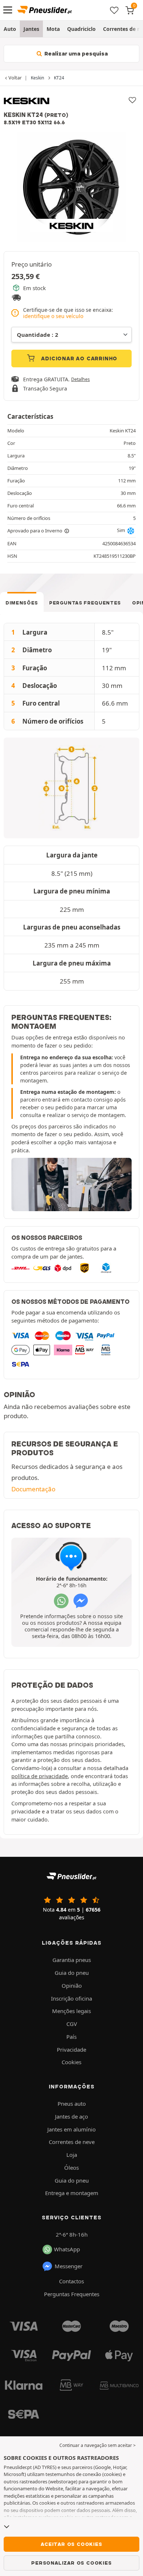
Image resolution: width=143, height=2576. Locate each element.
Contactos (71, 2281)
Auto (10, 29)
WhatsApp (67, 2249)
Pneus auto (72, 2104)
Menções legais (71, 2011)
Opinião (72, 1985)
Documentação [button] (33, 1489)
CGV (72, 2024)
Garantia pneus (72, 1960)
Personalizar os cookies (71, 2563)
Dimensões (22, 603)
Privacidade (71, 2049)
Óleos (71, 2168)
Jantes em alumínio (71, 2129)
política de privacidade (40, 1776)
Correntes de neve (72, 2142)
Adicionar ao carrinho (79, 358)
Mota (53, 29)
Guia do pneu (72, 1973)
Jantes (31, 29)
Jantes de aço (71, 2116)
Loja (72, 2155)
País (71, 2037)
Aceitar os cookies (71, 2544)
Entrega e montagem (72, 2193)
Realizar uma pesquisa (75, 54)
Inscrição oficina (71, 1998)
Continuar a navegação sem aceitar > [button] (98, 2445)
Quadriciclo (81, 29)
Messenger (69, 2266)
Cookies (71, 2062)
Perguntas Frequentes (85, 603)
